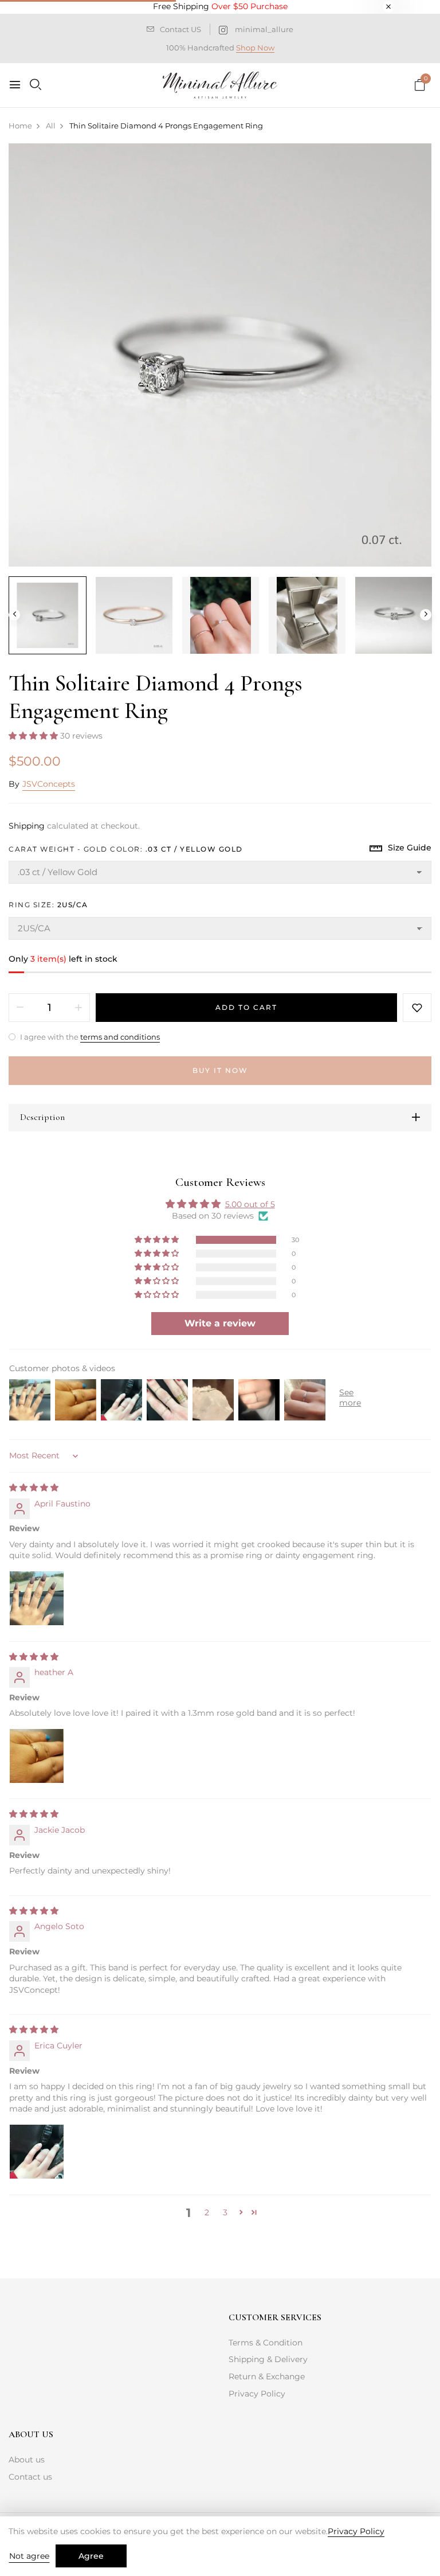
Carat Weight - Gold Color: (126, 849)
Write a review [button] (220, 1323)
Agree (91, 2556)
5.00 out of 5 (250, 1204)
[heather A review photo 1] (37, 1756)
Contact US (180, 29)
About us (27, 2460)
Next (426, 615)
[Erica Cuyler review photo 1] (37, 2152)
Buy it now (220, 1070)
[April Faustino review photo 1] (37, 1598)
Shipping (27, 826)
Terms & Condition (266, 2343)
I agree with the (89, 1037)
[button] (34, 736)
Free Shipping (220, 6)
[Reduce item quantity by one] (20, 1008)
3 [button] (225, 2212)
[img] (34, 1488)
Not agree (29, 2556)
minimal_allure (264, 29)
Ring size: (48, 905)
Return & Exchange (267, 2376)
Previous (14, 615)
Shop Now (255, 48)
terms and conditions (120, 1037)
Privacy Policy (257, 2394)
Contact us (30, 2477)
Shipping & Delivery (268, 2359)
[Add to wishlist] (417, 1008)
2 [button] (207, 2212)
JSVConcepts (49, 784)
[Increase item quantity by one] (78, 1008)
